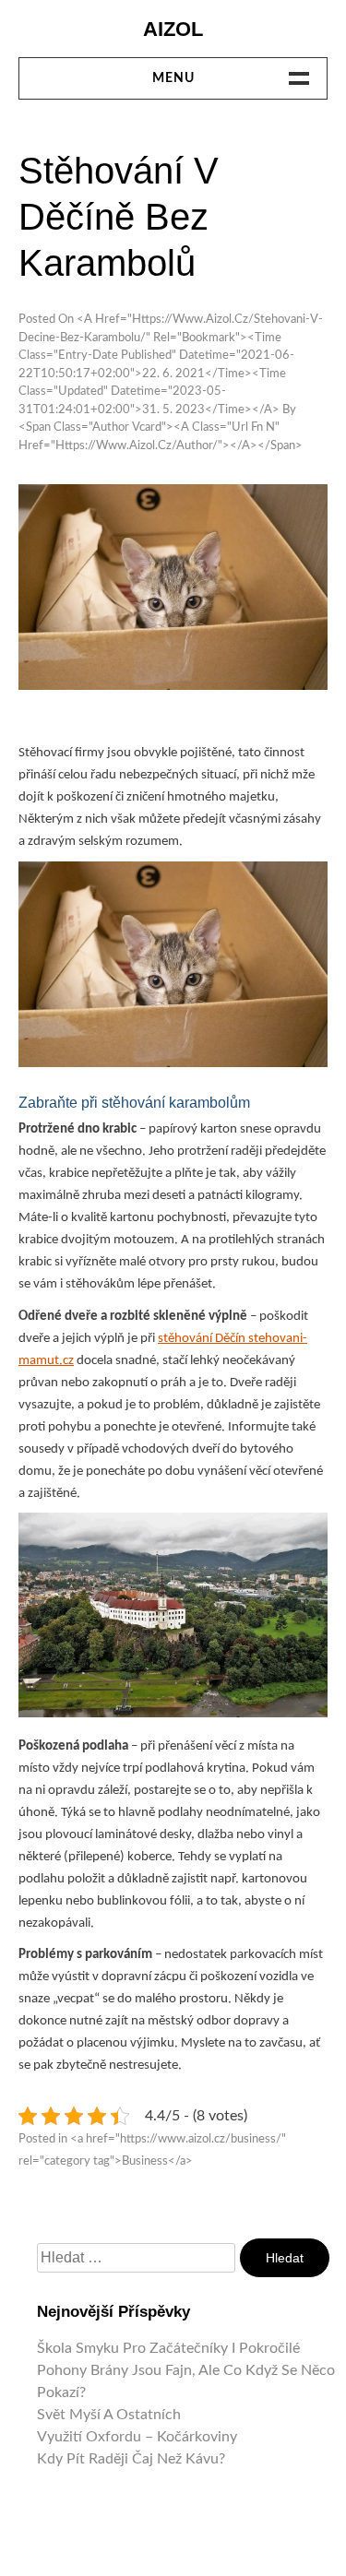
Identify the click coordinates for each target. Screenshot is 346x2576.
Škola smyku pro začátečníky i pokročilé (168, 2348)
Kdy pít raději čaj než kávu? (131, 2459)
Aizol (173, 29)
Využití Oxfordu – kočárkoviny (137, 2437)
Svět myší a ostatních (109, 2415)
